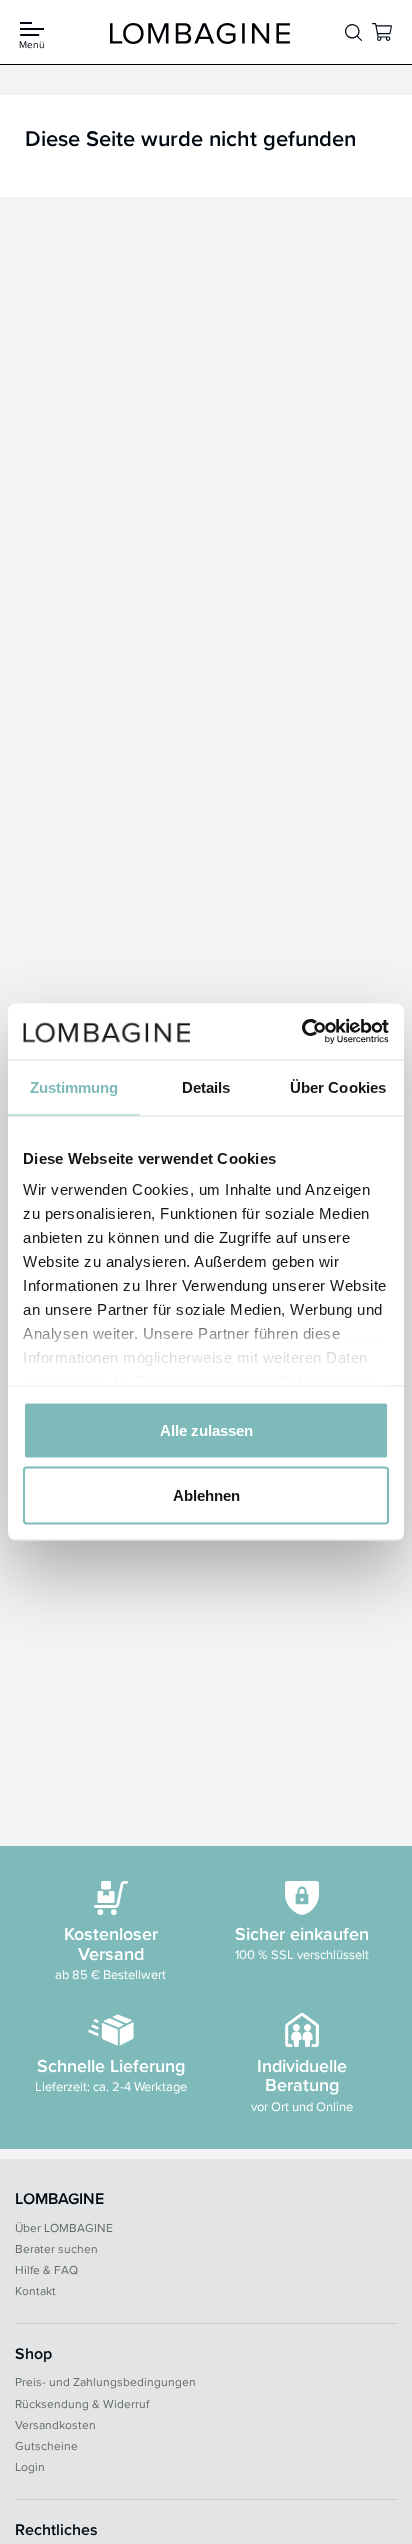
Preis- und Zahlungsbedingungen (105, 2381)
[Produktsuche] (353, 33)
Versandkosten (55, 2424)
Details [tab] (206, 1086)
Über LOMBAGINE (64, 2227)
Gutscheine (46, 2445)
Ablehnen (206, 1495)
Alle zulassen (206, 1429)
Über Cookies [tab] (338, 1086)
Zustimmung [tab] (74, 1086)
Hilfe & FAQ (46, 2269)
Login (30, 2466)
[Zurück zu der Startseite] (200, 33)
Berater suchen (56, 2248)
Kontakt (35, 2290)
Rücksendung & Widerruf (82, 2403)
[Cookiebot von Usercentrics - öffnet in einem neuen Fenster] (301, 1032)
